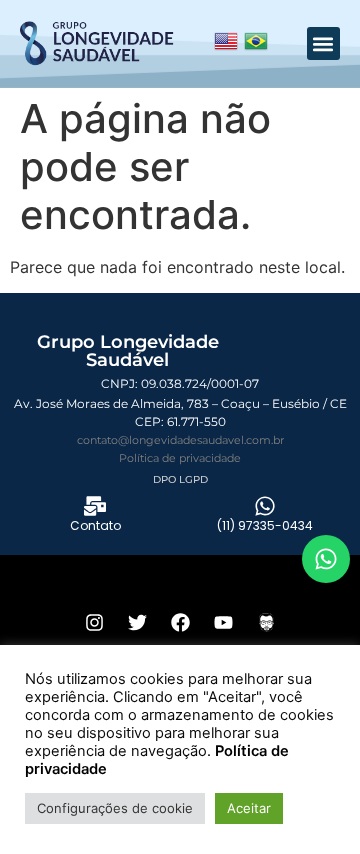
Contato (95, 525)
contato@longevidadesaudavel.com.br (180, 440)
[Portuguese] (256, 46)
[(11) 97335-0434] (265, 506)
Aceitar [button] (249, 808)
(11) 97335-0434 (265, 525)
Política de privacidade (180, 458)
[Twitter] (137, 622)
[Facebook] (180, 622)
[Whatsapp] (326, 559)
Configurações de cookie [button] (115, 808)
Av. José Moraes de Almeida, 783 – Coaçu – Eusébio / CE (180, 403)
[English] (226, 46)
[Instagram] (94, 622)
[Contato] (95, 506)
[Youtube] (223, 622)
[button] (323, 43)
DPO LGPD (180, 479)
